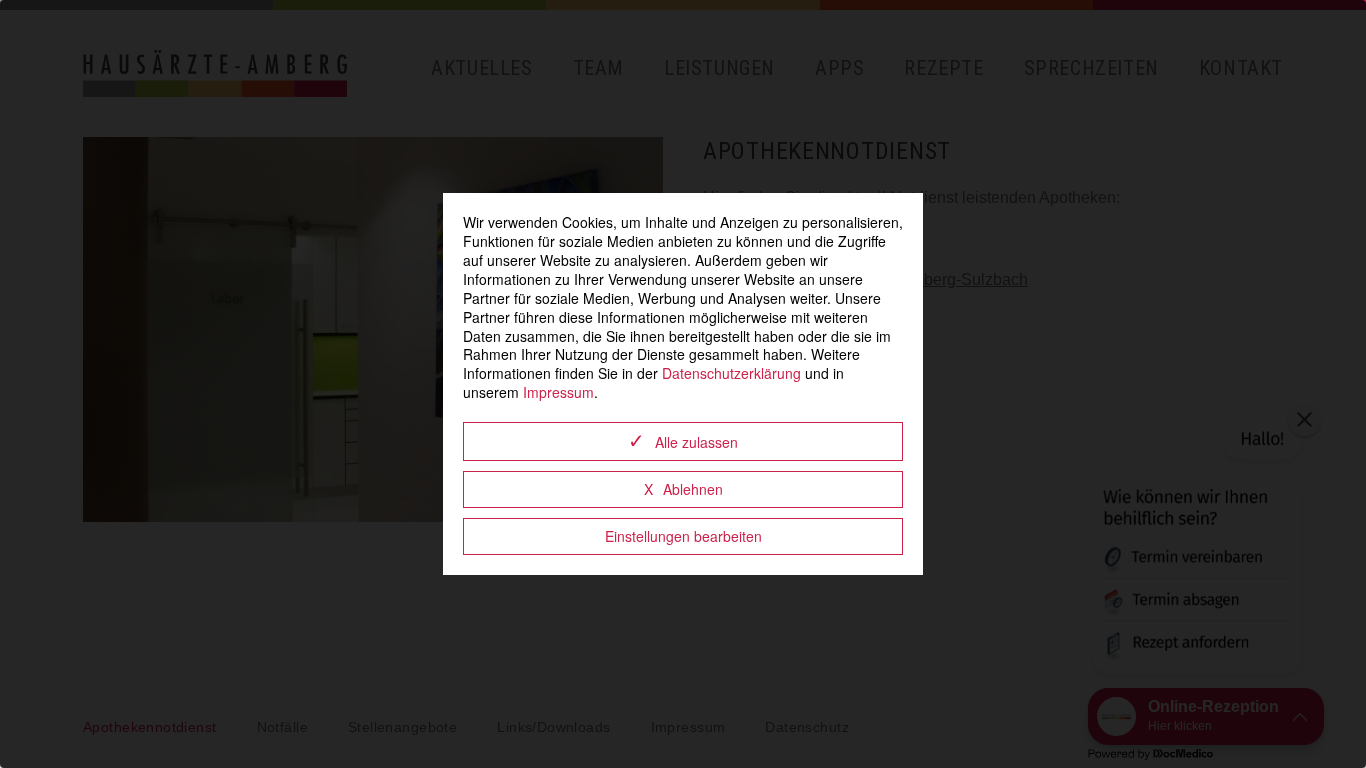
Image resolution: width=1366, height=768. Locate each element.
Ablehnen (693, 489)
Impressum (558, 392)
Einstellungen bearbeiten (683, 536)
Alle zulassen (696, 442)
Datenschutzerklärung (731, 373)
